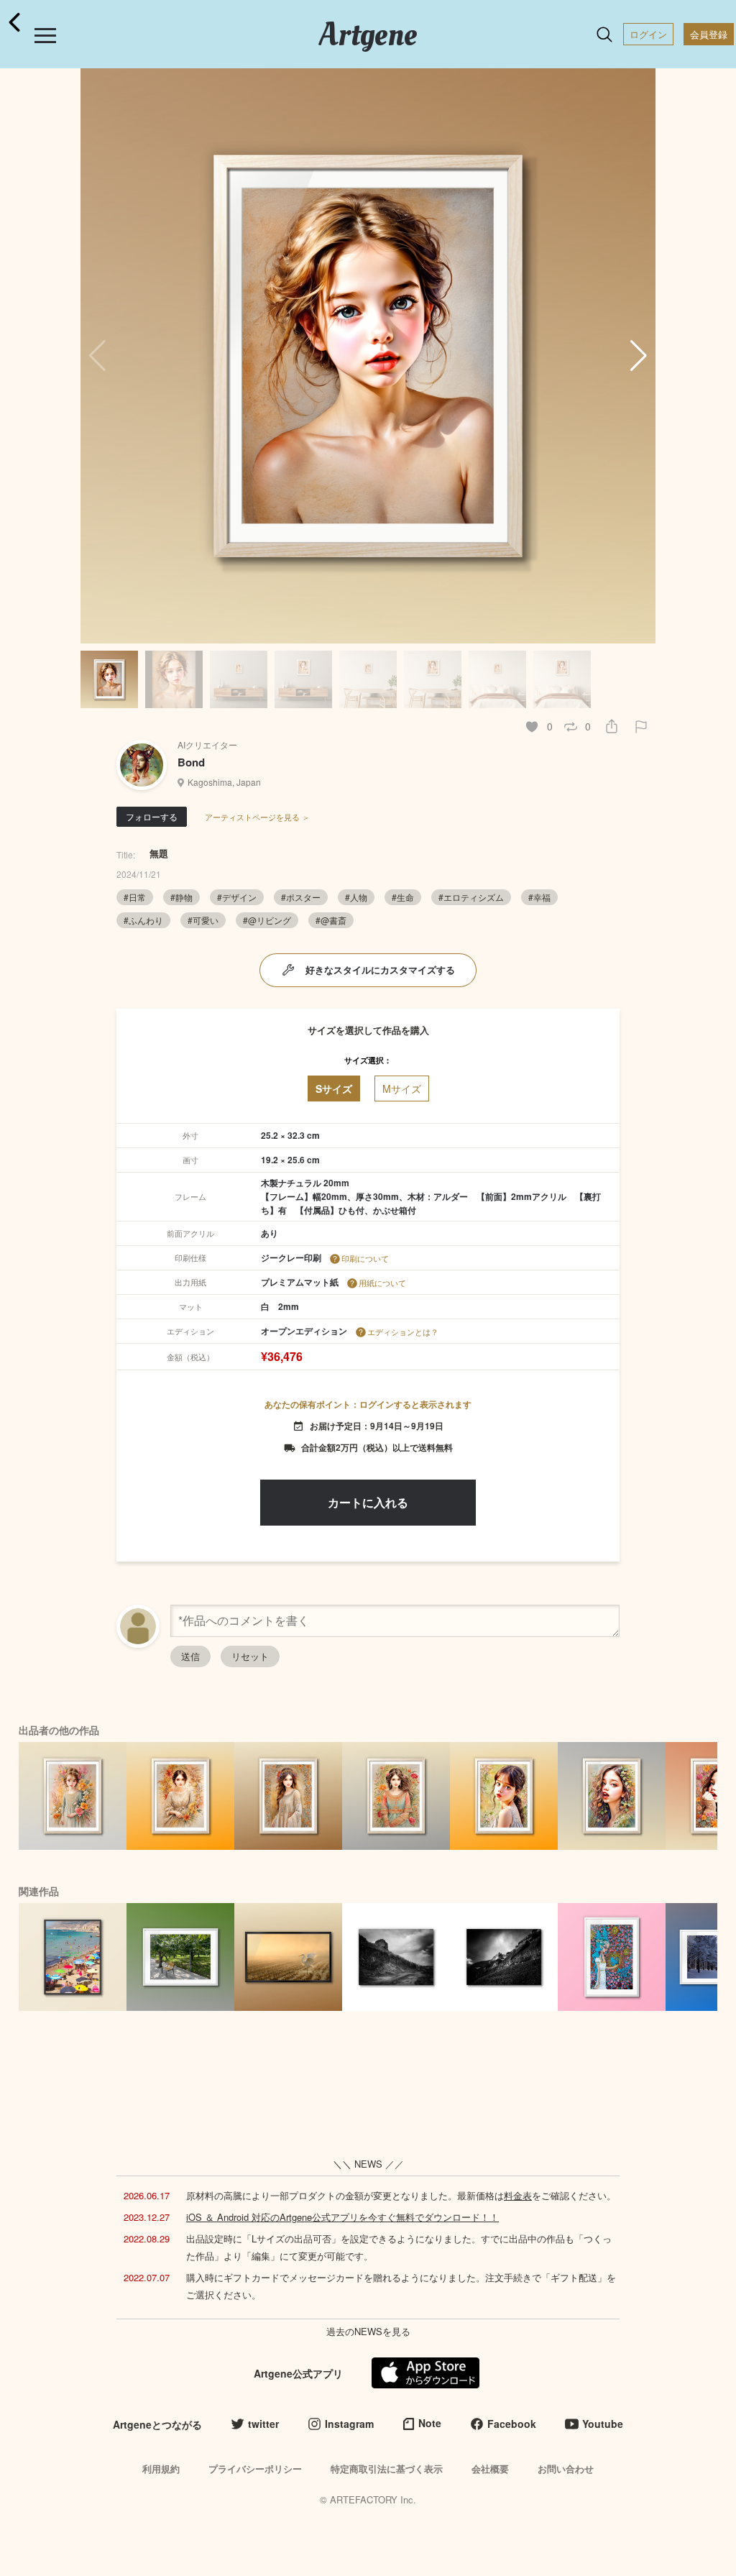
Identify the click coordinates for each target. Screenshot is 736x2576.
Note (430, 2423)
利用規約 (161, 2469)
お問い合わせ (566, 2469)
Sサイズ (334, 1088)
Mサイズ (402, 1088)
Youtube (603, 2424)
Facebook (512, 2424)
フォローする (152, 816)
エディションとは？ (403, 1331)
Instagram (349, 2424)
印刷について (365, 1258)
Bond (191, 762)
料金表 (518, 2195)
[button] (639, 356)
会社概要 (490, 2469)
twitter (263, 2424)
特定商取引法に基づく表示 (387, 2469)
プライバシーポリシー (255, 2469)
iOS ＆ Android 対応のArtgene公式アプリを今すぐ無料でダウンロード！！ (342, 2217)
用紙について (382, 1283)
